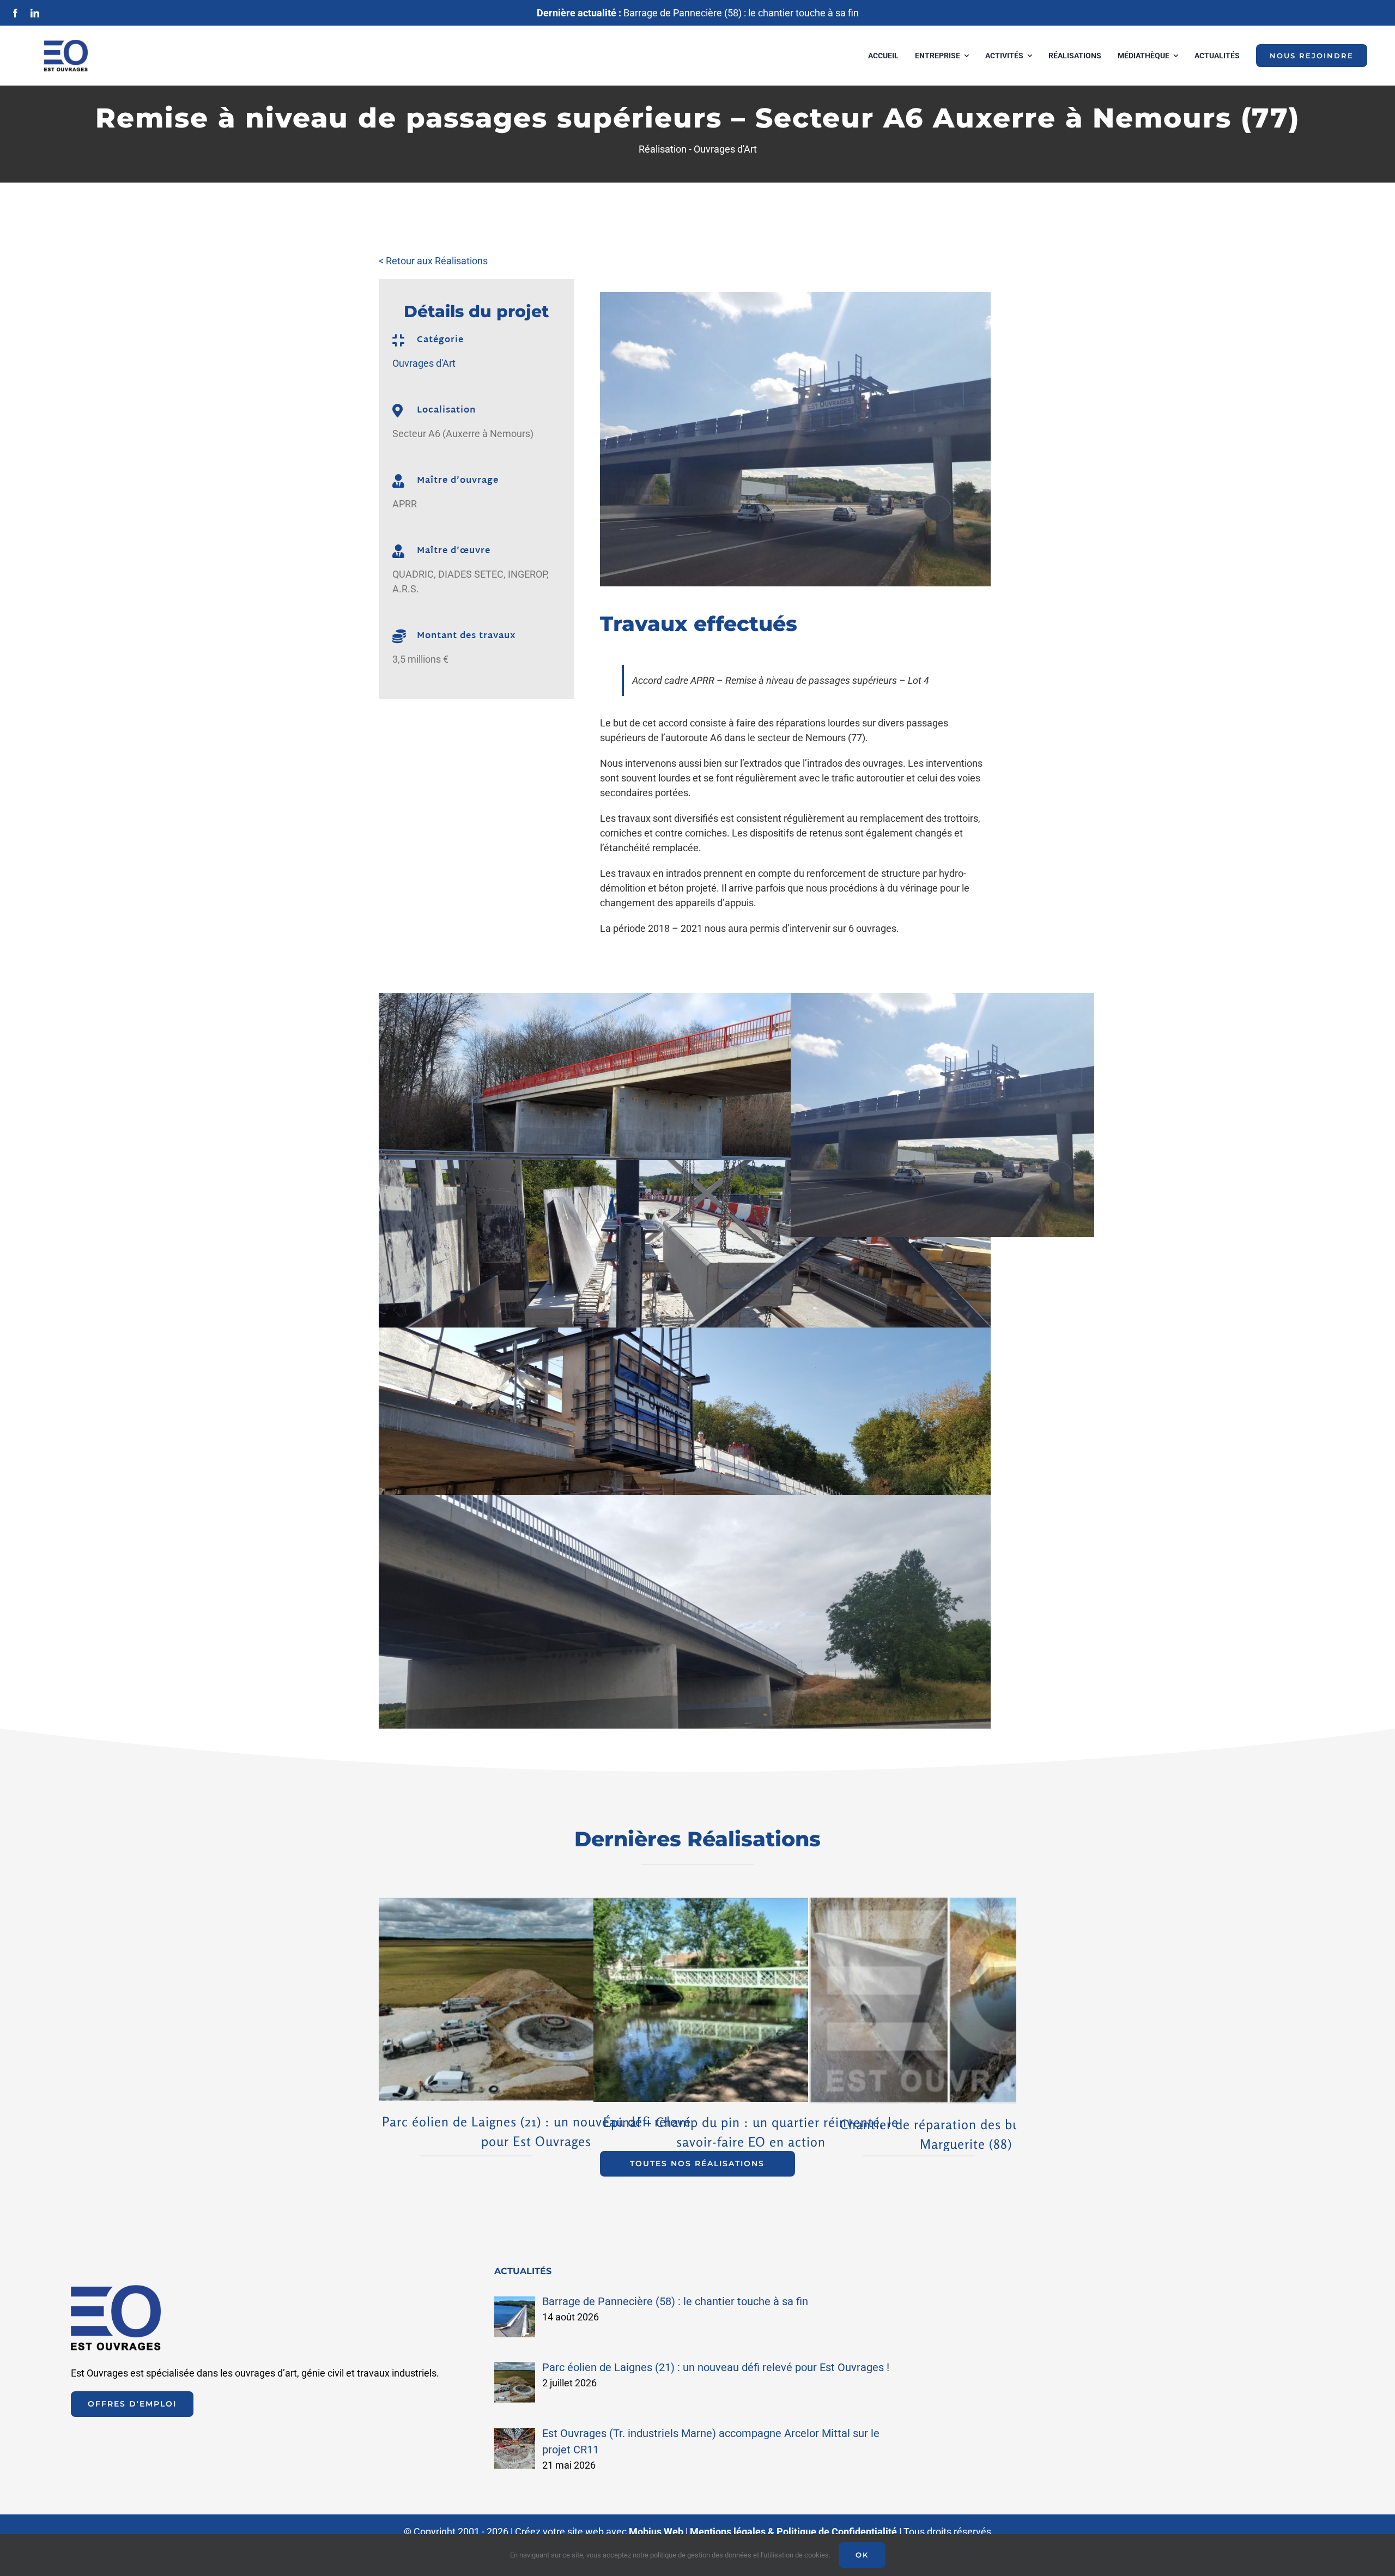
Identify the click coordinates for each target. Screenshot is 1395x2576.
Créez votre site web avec (599, 2532)
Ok (862, 2555)
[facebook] (15, 13)
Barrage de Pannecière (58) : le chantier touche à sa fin (698, 13)
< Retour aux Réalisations (433, 261)
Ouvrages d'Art (725, 149)
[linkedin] (35, 13)
